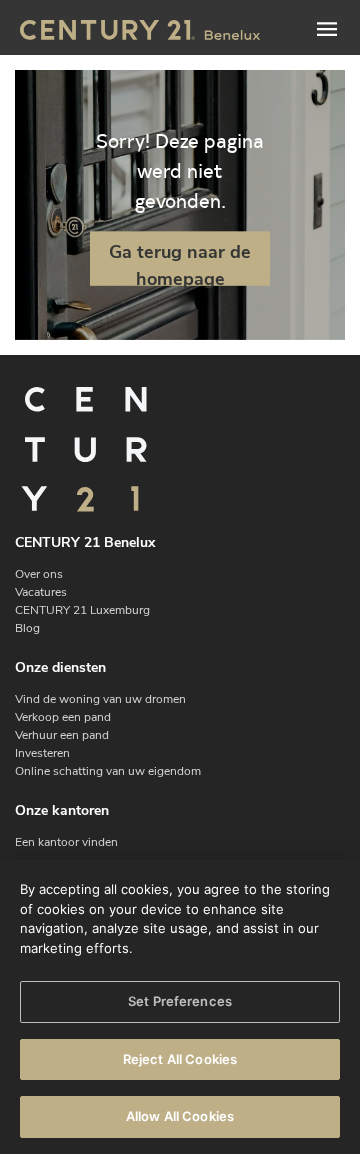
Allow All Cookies (180, 1116)
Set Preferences (180, 1001)
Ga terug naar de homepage (180, 262)
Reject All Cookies (180, 1059)
